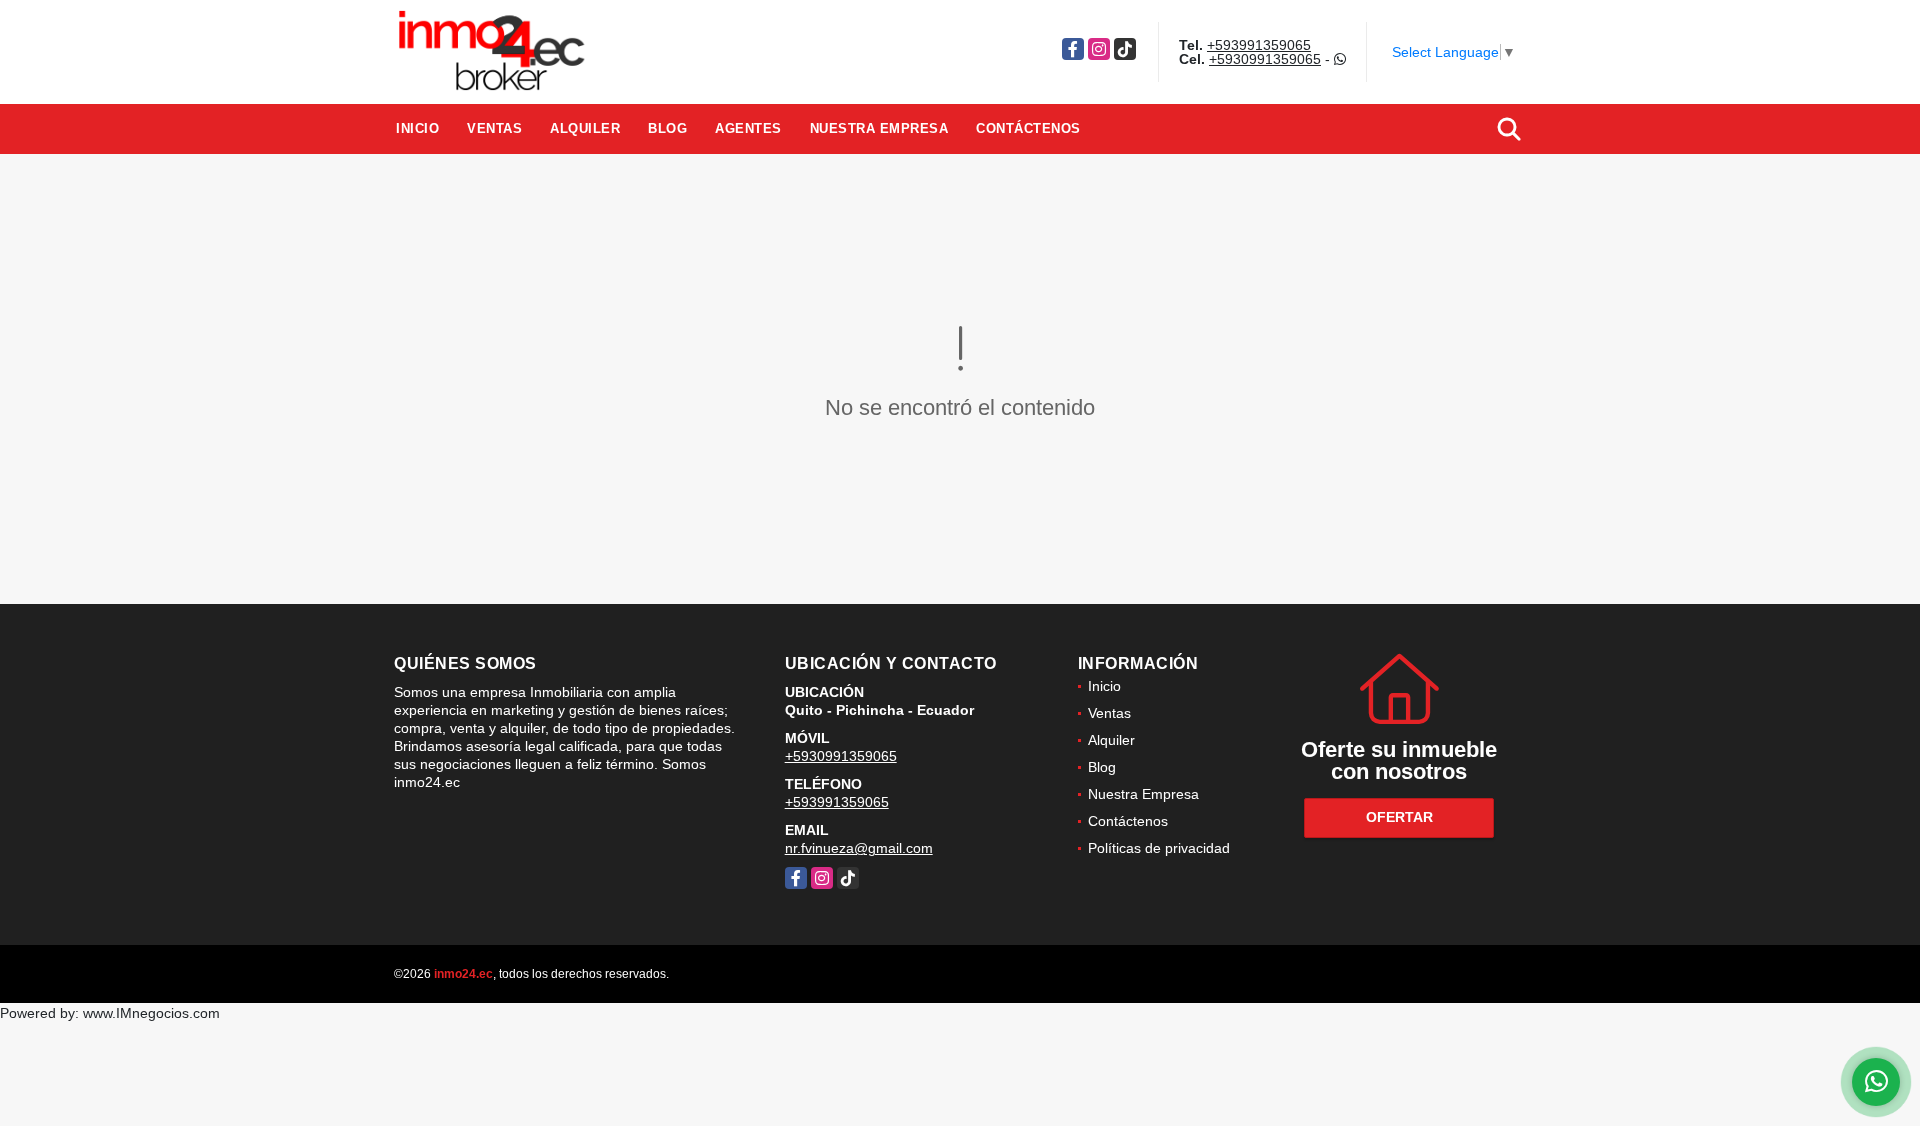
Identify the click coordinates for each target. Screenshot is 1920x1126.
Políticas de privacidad (1159, 848)
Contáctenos (1028, 128)
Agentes (748, 128)
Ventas (494, 128)
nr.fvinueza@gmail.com (859, 848)
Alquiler (585, 128)
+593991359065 (1259, 45)
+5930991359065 (1265, 59)
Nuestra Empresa (879, 128)
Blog (667, 128)
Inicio (417, 128)
